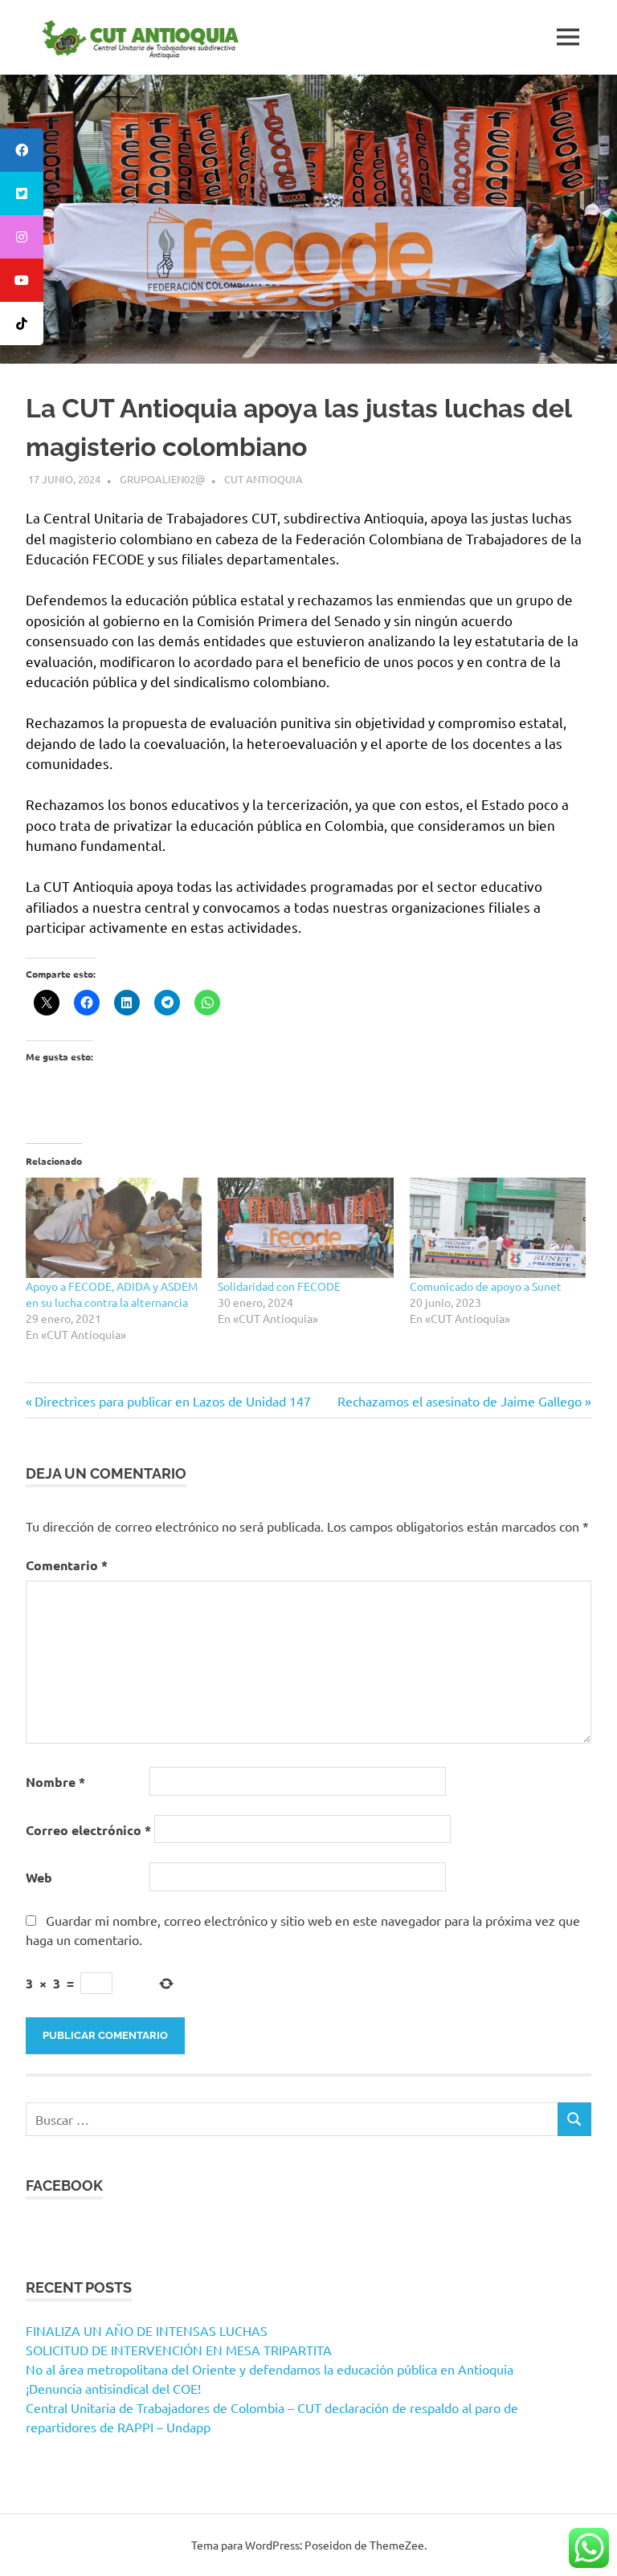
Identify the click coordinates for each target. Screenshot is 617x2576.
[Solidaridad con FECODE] (306, 1228)
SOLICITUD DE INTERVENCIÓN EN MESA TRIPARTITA (179, 2350)
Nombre (55, 1782)
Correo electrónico (88, 1830)
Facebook (64, 2185)
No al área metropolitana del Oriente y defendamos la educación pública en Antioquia (270, 2369)
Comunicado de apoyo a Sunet (486, 1286)
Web (39, 1877)
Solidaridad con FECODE (279, 1286)
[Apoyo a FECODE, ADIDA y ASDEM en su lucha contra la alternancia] (114, 1228)
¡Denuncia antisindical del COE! (113, 2388)
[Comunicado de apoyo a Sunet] (498, 1228)
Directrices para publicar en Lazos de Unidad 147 (172, 1401)
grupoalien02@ (162, 479)
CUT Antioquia (264, 479)
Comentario (67, 1565)
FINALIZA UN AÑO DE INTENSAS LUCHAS (147, 2330)
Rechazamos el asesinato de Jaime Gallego (460, 1401)
